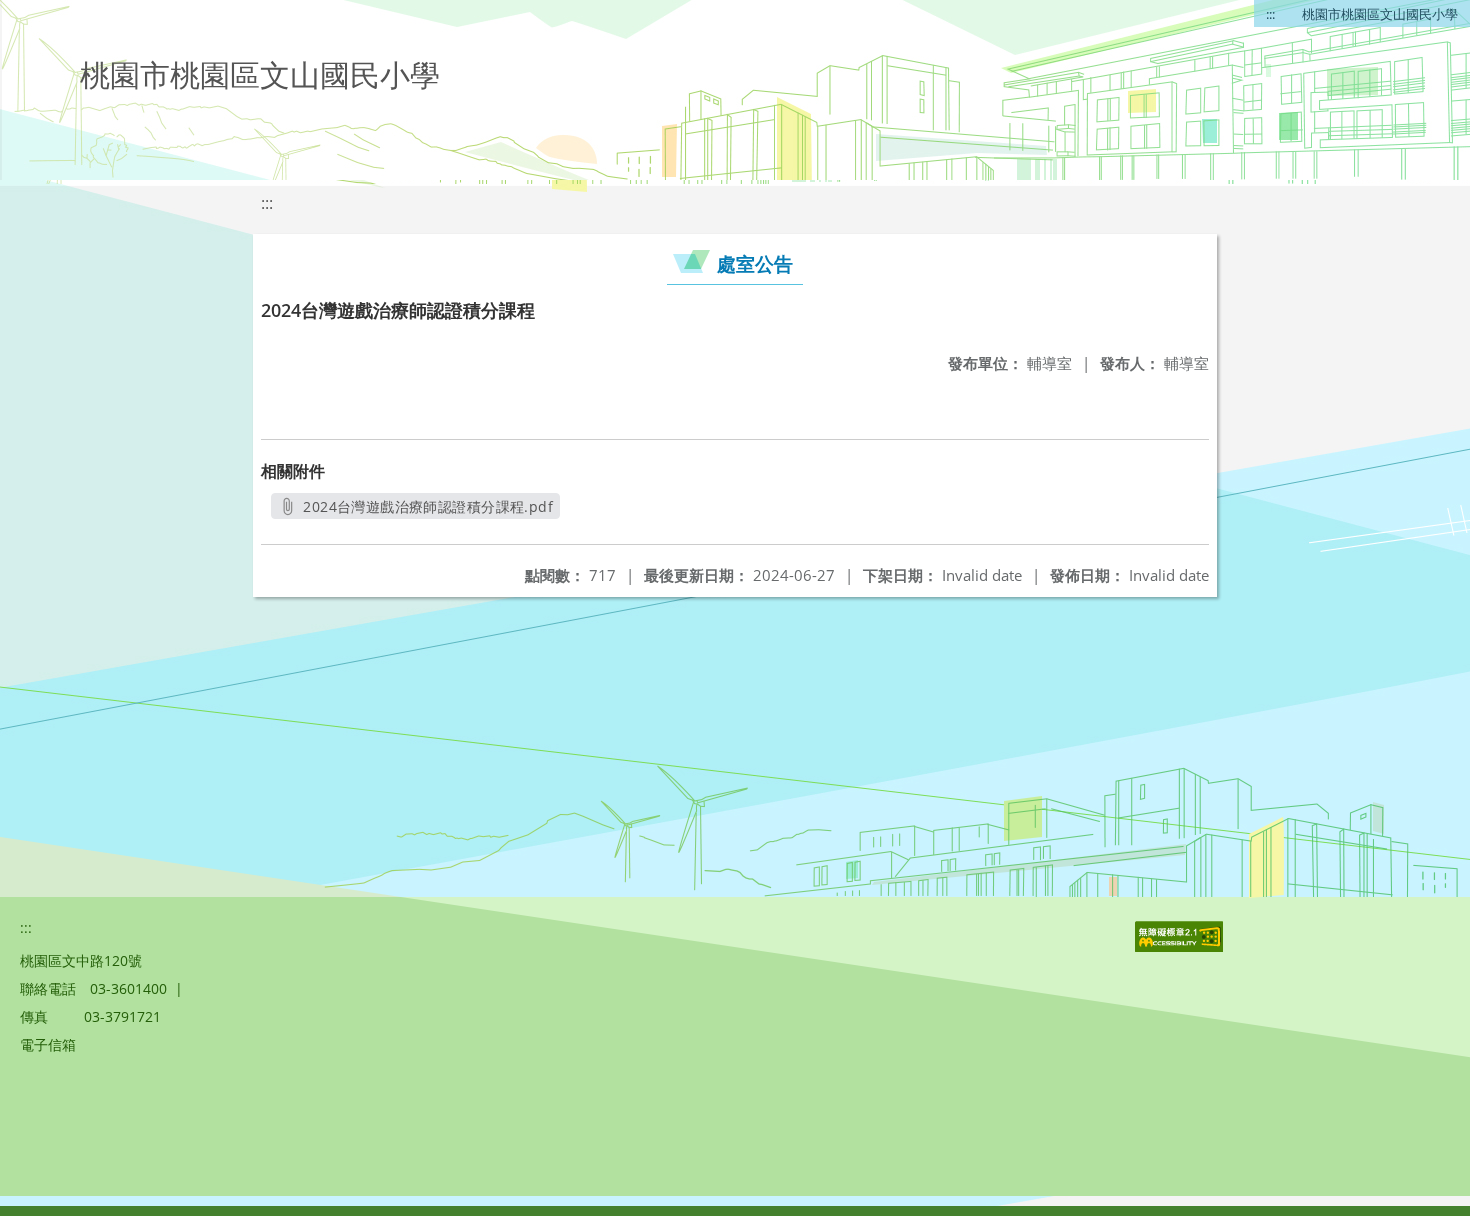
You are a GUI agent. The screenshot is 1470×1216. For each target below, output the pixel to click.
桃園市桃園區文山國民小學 (1380, 14)
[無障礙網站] (1181, 946)
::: (1270, 14)
